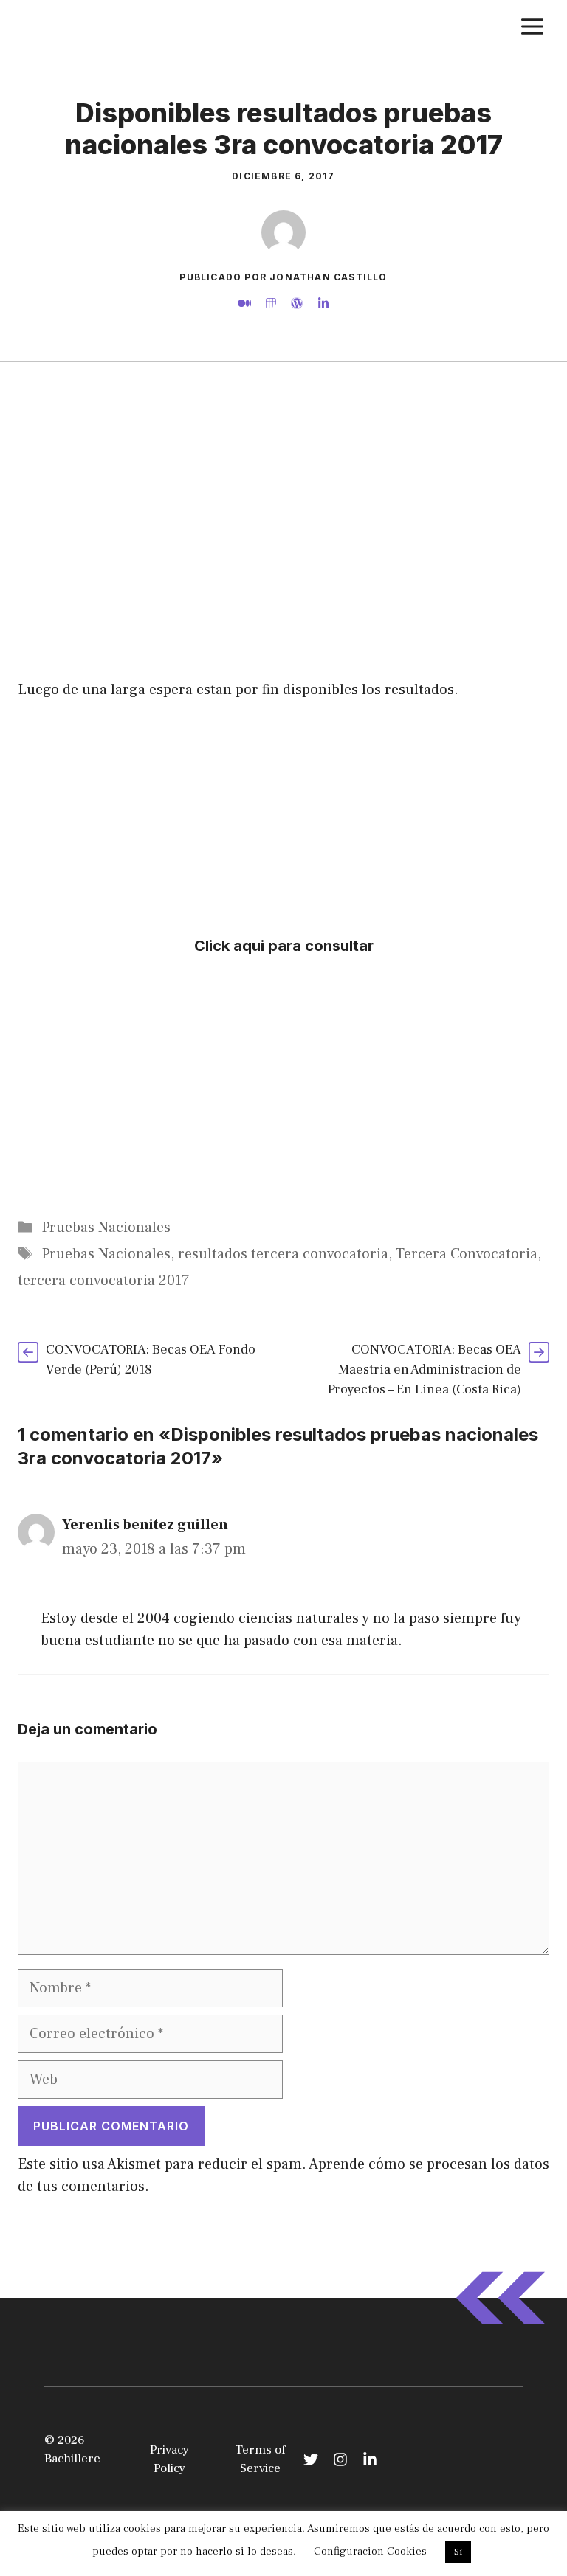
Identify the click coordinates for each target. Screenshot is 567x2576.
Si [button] (458, 2552)
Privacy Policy (169, 2459)
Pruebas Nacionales (106, 1228)
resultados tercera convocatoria (283, 1254)
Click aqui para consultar (284, 946)
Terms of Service (260, 2459)
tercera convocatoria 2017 (104, 1281)
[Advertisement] (283, 419)
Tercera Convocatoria (467, 1254)
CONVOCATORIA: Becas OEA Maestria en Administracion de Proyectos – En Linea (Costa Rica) (425, 1370)
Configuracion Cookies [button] (370, 2551)
